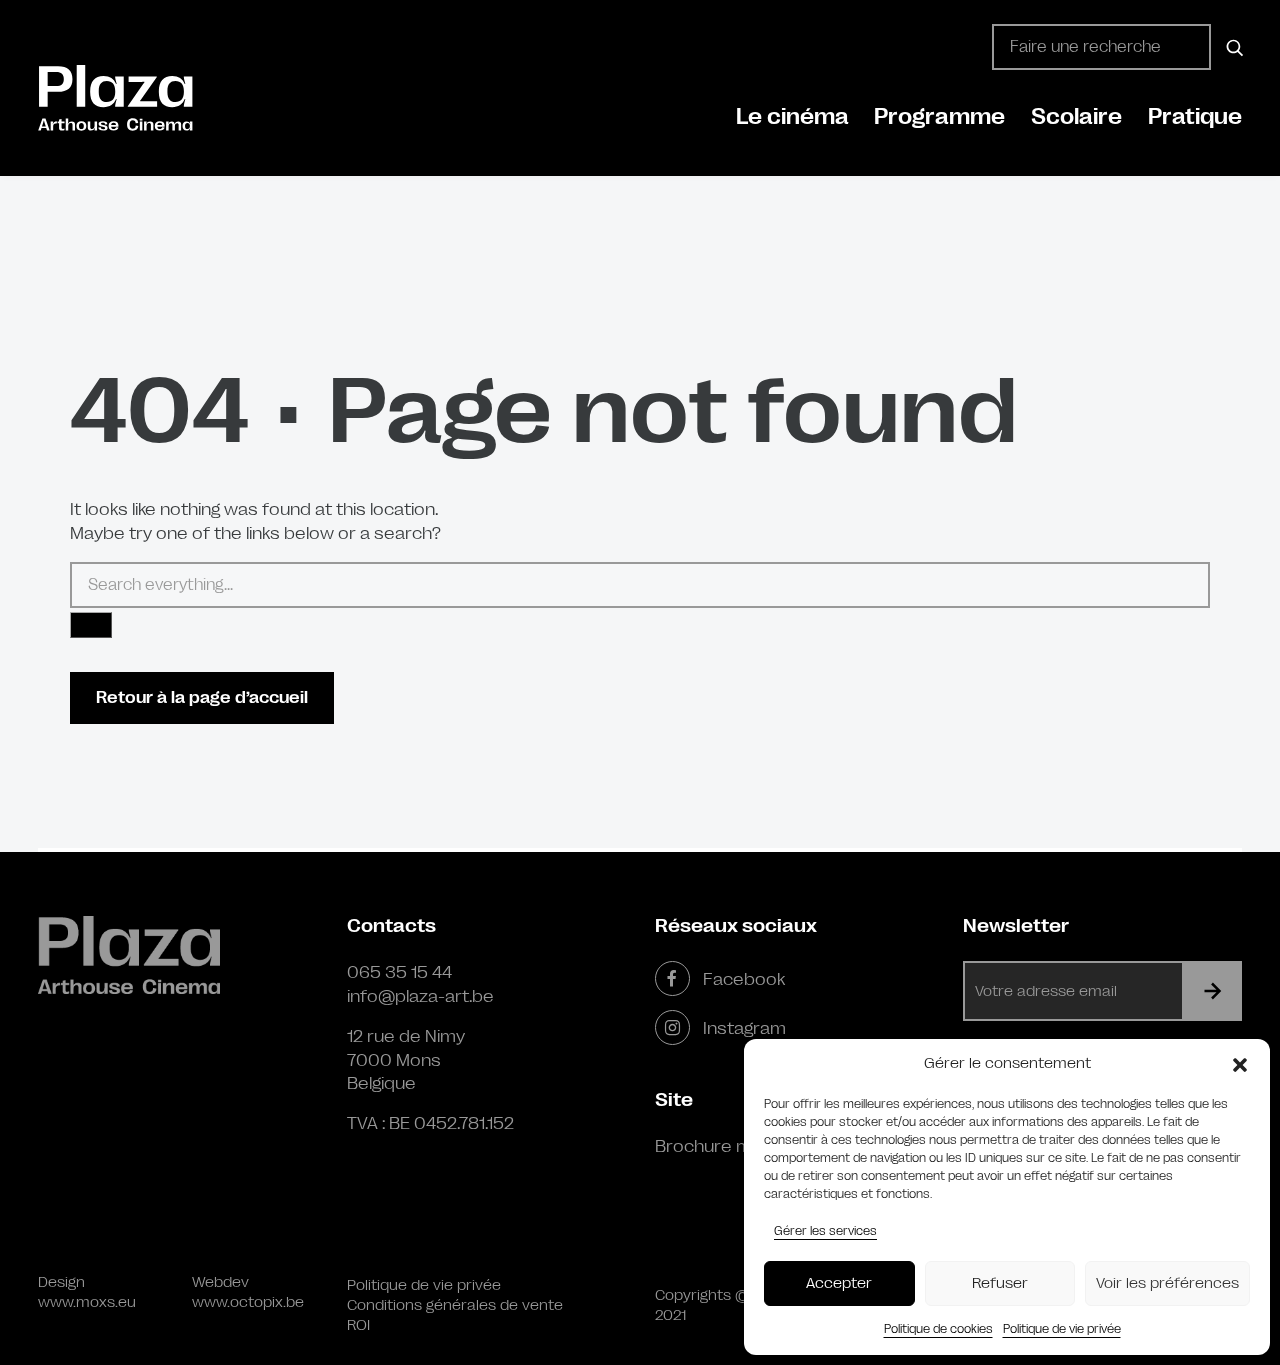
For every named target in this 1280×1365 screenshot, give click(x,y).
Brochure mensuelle (738, 1146)
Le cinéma (792, 116)
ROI (358, 1325)
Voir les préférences (1167, 1283)
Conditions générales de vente (455, 1305)
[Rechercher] (1231, 47)
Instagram (744, 1028)
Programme (939, 116)
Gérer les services (825, 1231)
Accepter (839, 1283)
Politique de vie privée (1062, 1329)
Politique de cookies (938, 1329)
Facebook (744, 979)
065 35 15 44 (399, 972)
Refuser (1000, 1283)
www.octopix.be (248, 1302)
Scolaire (1076, 116)
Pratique (1195, 116)
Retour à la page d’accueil (202, 697)
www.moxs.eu (87, 1302)
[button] (1240, 1064)
